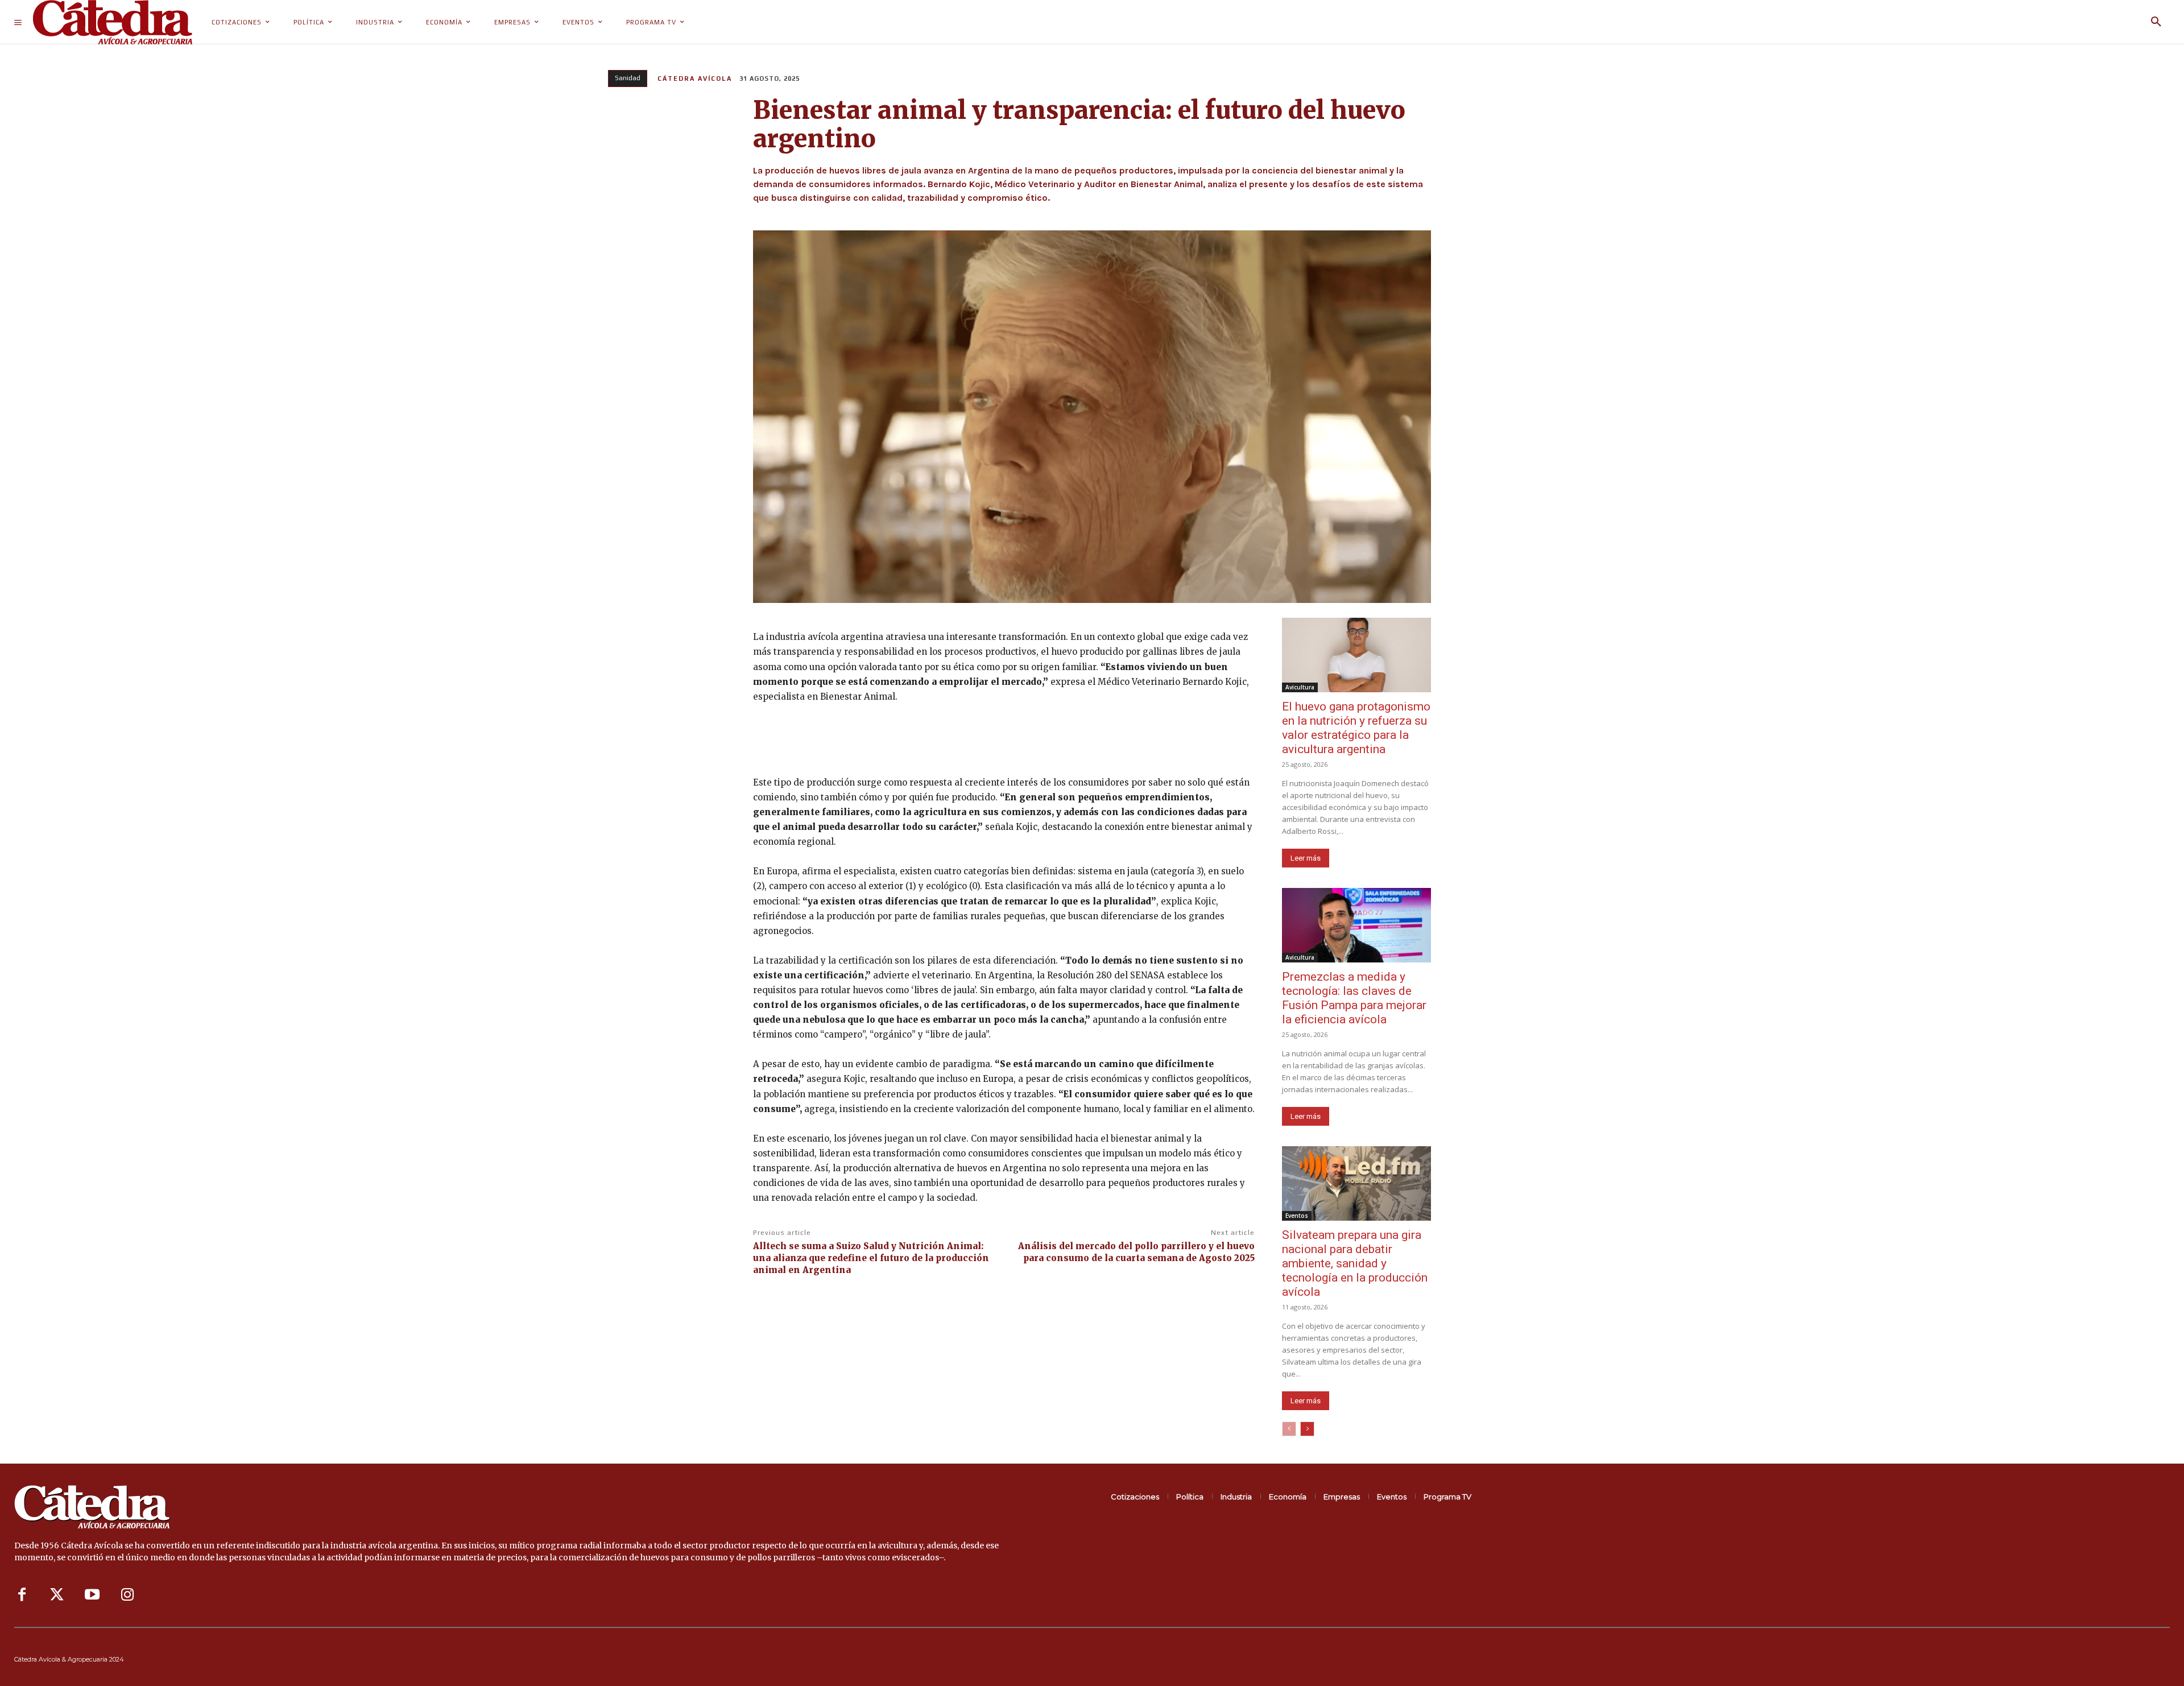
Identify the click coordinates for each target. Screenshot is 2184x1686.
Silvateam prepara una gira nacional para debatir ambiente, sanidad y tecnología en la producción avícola (1355, 1263)
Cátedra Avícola (695, 78)
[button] (2156, 22)
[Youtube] (92, 1595)
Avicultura (1300, 687)
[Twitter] (57, 1595)
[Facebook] (22, 1595)
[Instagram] (127, 1595)
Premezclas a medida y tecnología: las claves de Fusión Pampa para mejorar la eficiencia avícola (1354, 998)
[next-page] (1307, 1429)
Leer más (1306, 858)
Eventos (1297, 1216)
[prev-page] (1289, 1429)
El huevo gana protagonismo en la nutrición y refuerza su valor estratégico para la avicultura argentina (1356, 728)
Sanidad (628, 78)
